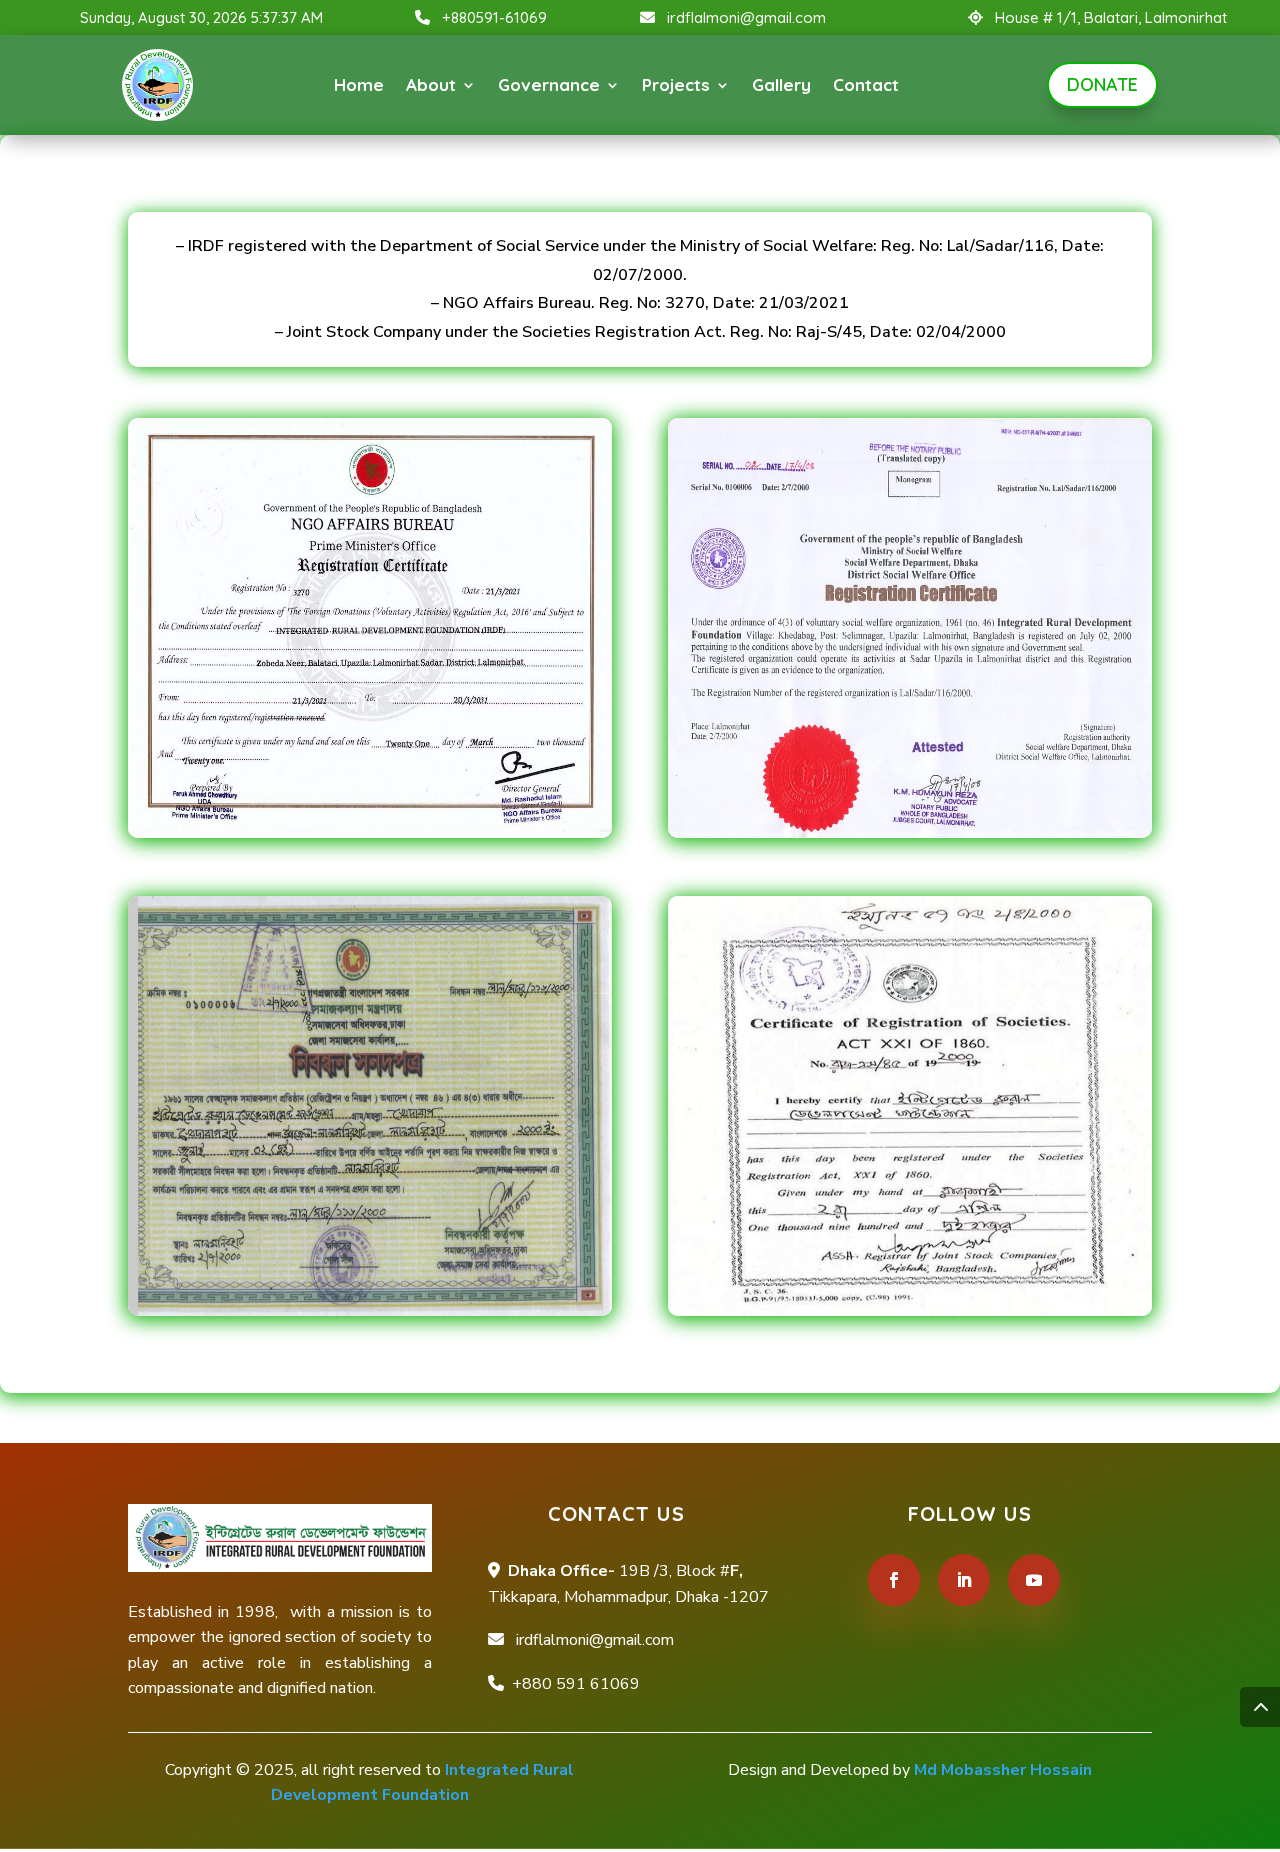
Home (359, 84)
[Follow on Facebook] (894, 1580)
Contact (866, 84)
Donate (1102, 84)
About (431, 84)
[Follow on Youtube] (1034, 1580)
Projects (676, 84)
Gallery (781, 84)
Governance (549, 84)
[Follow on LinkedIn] (964, 1580)
